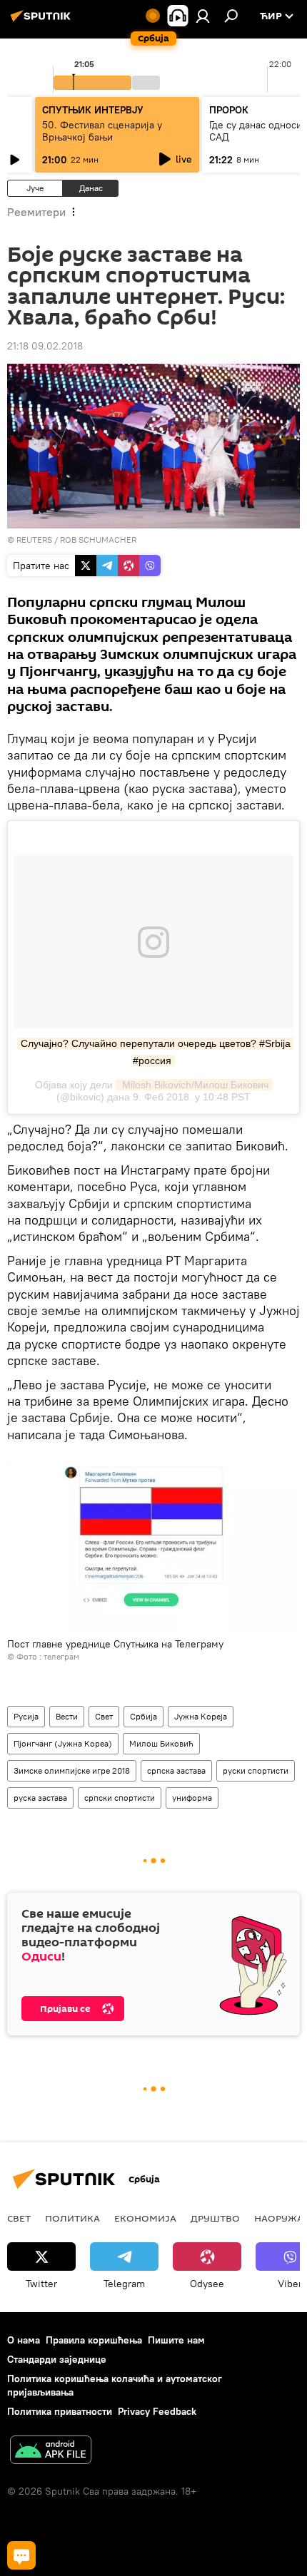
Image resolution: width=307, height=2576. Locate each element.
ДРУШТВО (215, 2218)
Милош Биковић (161, 1743)
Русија (26, 1716)
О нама (24, 2340)
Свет (104, 1716)
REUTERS (34, 540)
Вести (67, 1716)
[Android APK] (51, 2452)
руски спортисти (256, 1770)
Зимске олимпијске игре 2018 (72, 1770)
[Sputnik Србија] (43, 21)
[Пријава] (203, 16)
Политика (72, 2218)
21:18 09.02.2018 (45, 346)
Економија (145, 2218)
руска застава (40, 1798)
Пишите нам (176, 2340)
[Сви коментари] (21, 2555)
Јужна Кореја (201, 1716)
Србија (144, 1716)
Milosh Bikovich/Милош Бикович (194, 1085)
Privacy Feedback (157, 2411)
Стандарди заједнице (57, 2359)
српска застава (176, 1770)
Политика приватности (60, 2411)
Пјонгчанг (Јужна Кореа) (63, 1743)
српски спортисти (120, 1798)
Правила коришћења (94, 2340)
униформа (192, 1798)
